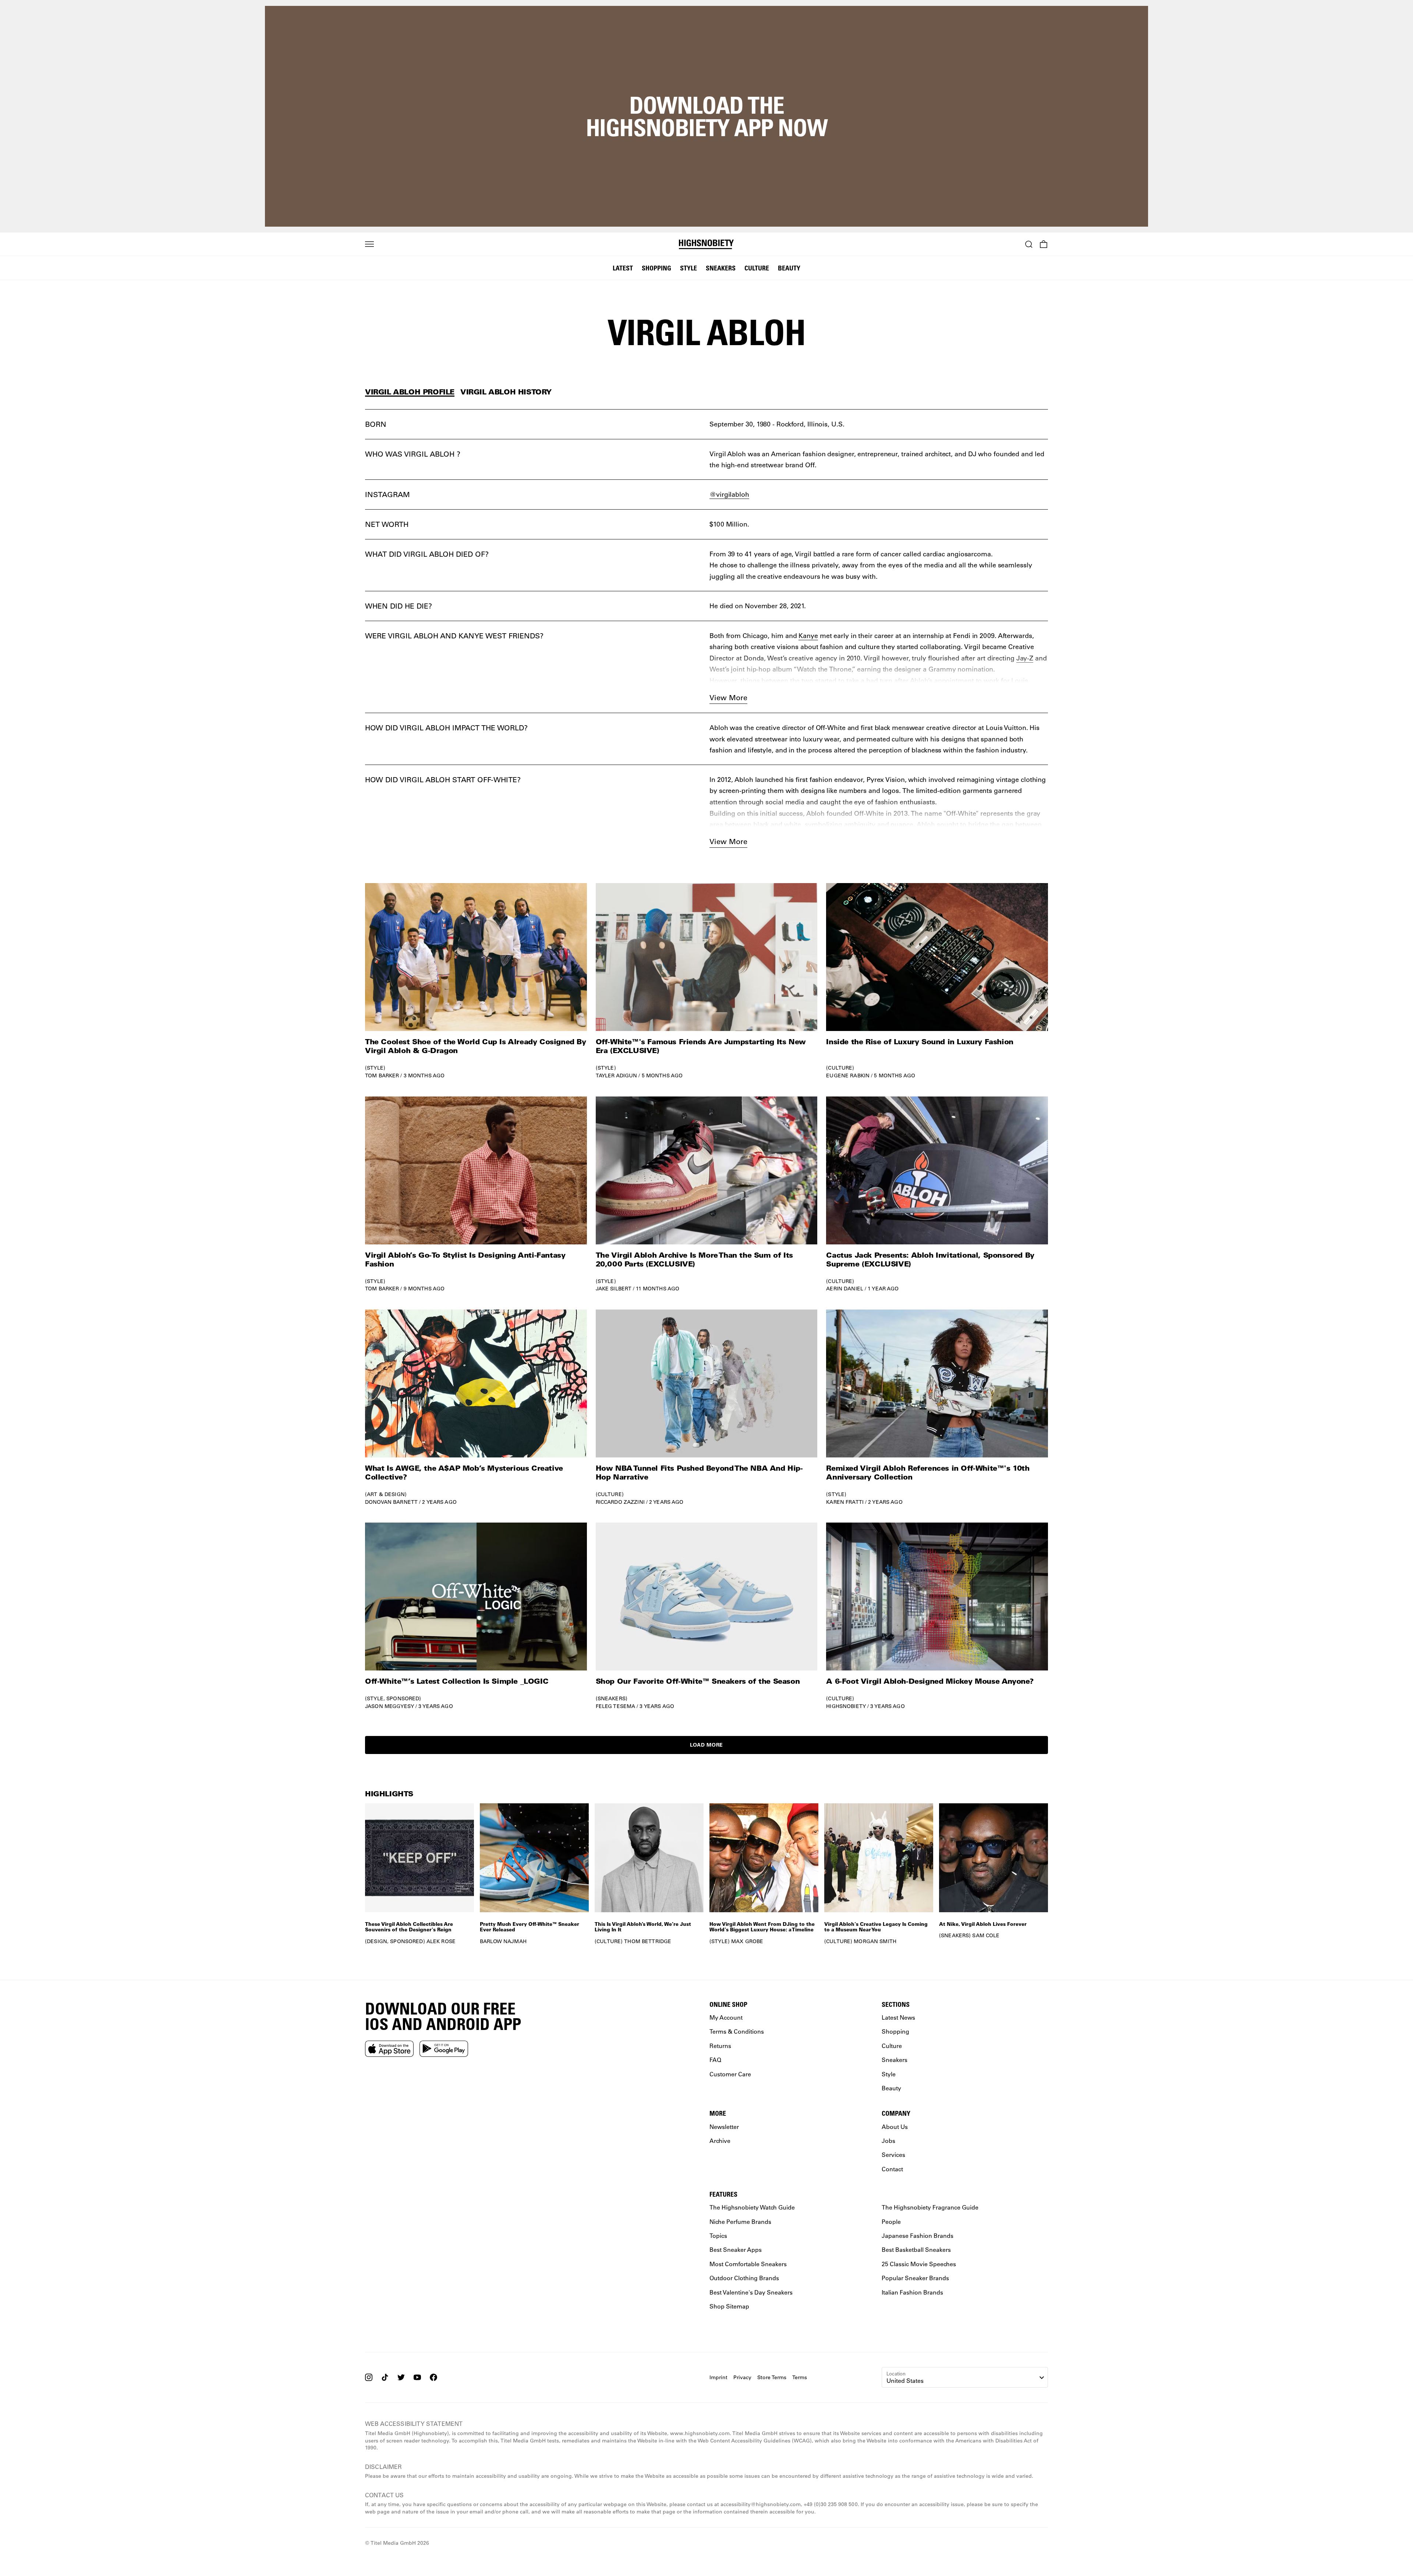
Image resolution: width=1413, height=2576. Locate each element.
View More (728, 697)
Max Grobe (747, 1941)
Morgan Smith (875, 1941)
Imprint (718, 2377)
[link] (476, 981)
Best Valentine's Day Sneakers (751, 2292)
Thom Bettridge (648, 1941)
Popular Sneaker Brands (915, 2278)
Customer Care (730, 2074)
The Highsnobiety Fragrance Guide (930, 2207)
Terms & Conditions (737, 2031)
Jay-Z (1025, 658)
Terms (800, 2377)
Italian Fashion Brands (912, 2292)
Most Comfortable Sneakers (748, 2264)
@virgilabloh (729, 494)
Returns (720, 2046)
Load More (706, 1745)
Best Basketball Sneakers (916, 2249)
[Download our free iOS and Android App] (389, 2048)
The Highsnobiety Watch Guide (752, 2207)
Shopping (656, 268)
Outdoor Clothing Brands (744, 2278)
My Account (726, 2017)
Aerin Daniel (845, 1289)
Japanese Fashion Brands (918, 2235)
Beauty (789, 268)
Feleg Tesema (616, 1706)
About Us (895, 2126)
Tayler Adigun (617, 1076)
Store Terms (772, 2377)
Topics (718, 2235)
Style (688, 268)
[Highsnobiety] (707, 244)
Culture (757, 268)
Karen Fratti (845, 1502)
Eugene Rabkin (848, 1076)
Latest (623, 268)
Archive (720, 2141)
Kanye (808, 635)
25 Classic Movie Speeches (919, 2264)
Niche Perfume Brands (740, 2221)
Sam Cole (986, 1935)
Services (893, 2155)
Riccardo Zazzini (620, 1502)
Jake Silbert (614, 1289)
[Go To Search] (1029, 244)
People (891, 2221)
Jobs (888, 2141)
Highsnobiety (846, 1706)
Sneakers (721, 268)
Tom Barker (382, 1076)
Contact (892, 2168)
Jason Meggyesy (389, 1706)
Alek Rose (441, 1941)
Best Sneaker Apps (736, 2249)
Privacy (742, 2377)
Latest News (898, 2017)
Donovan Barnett (391, 1502)
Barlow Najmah (503, 1941)
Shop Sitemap (729, 2306)
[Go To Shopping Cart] (1044, 244)
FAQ (715, 2060)
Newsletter (724, 2126)
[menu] (369, 244)
